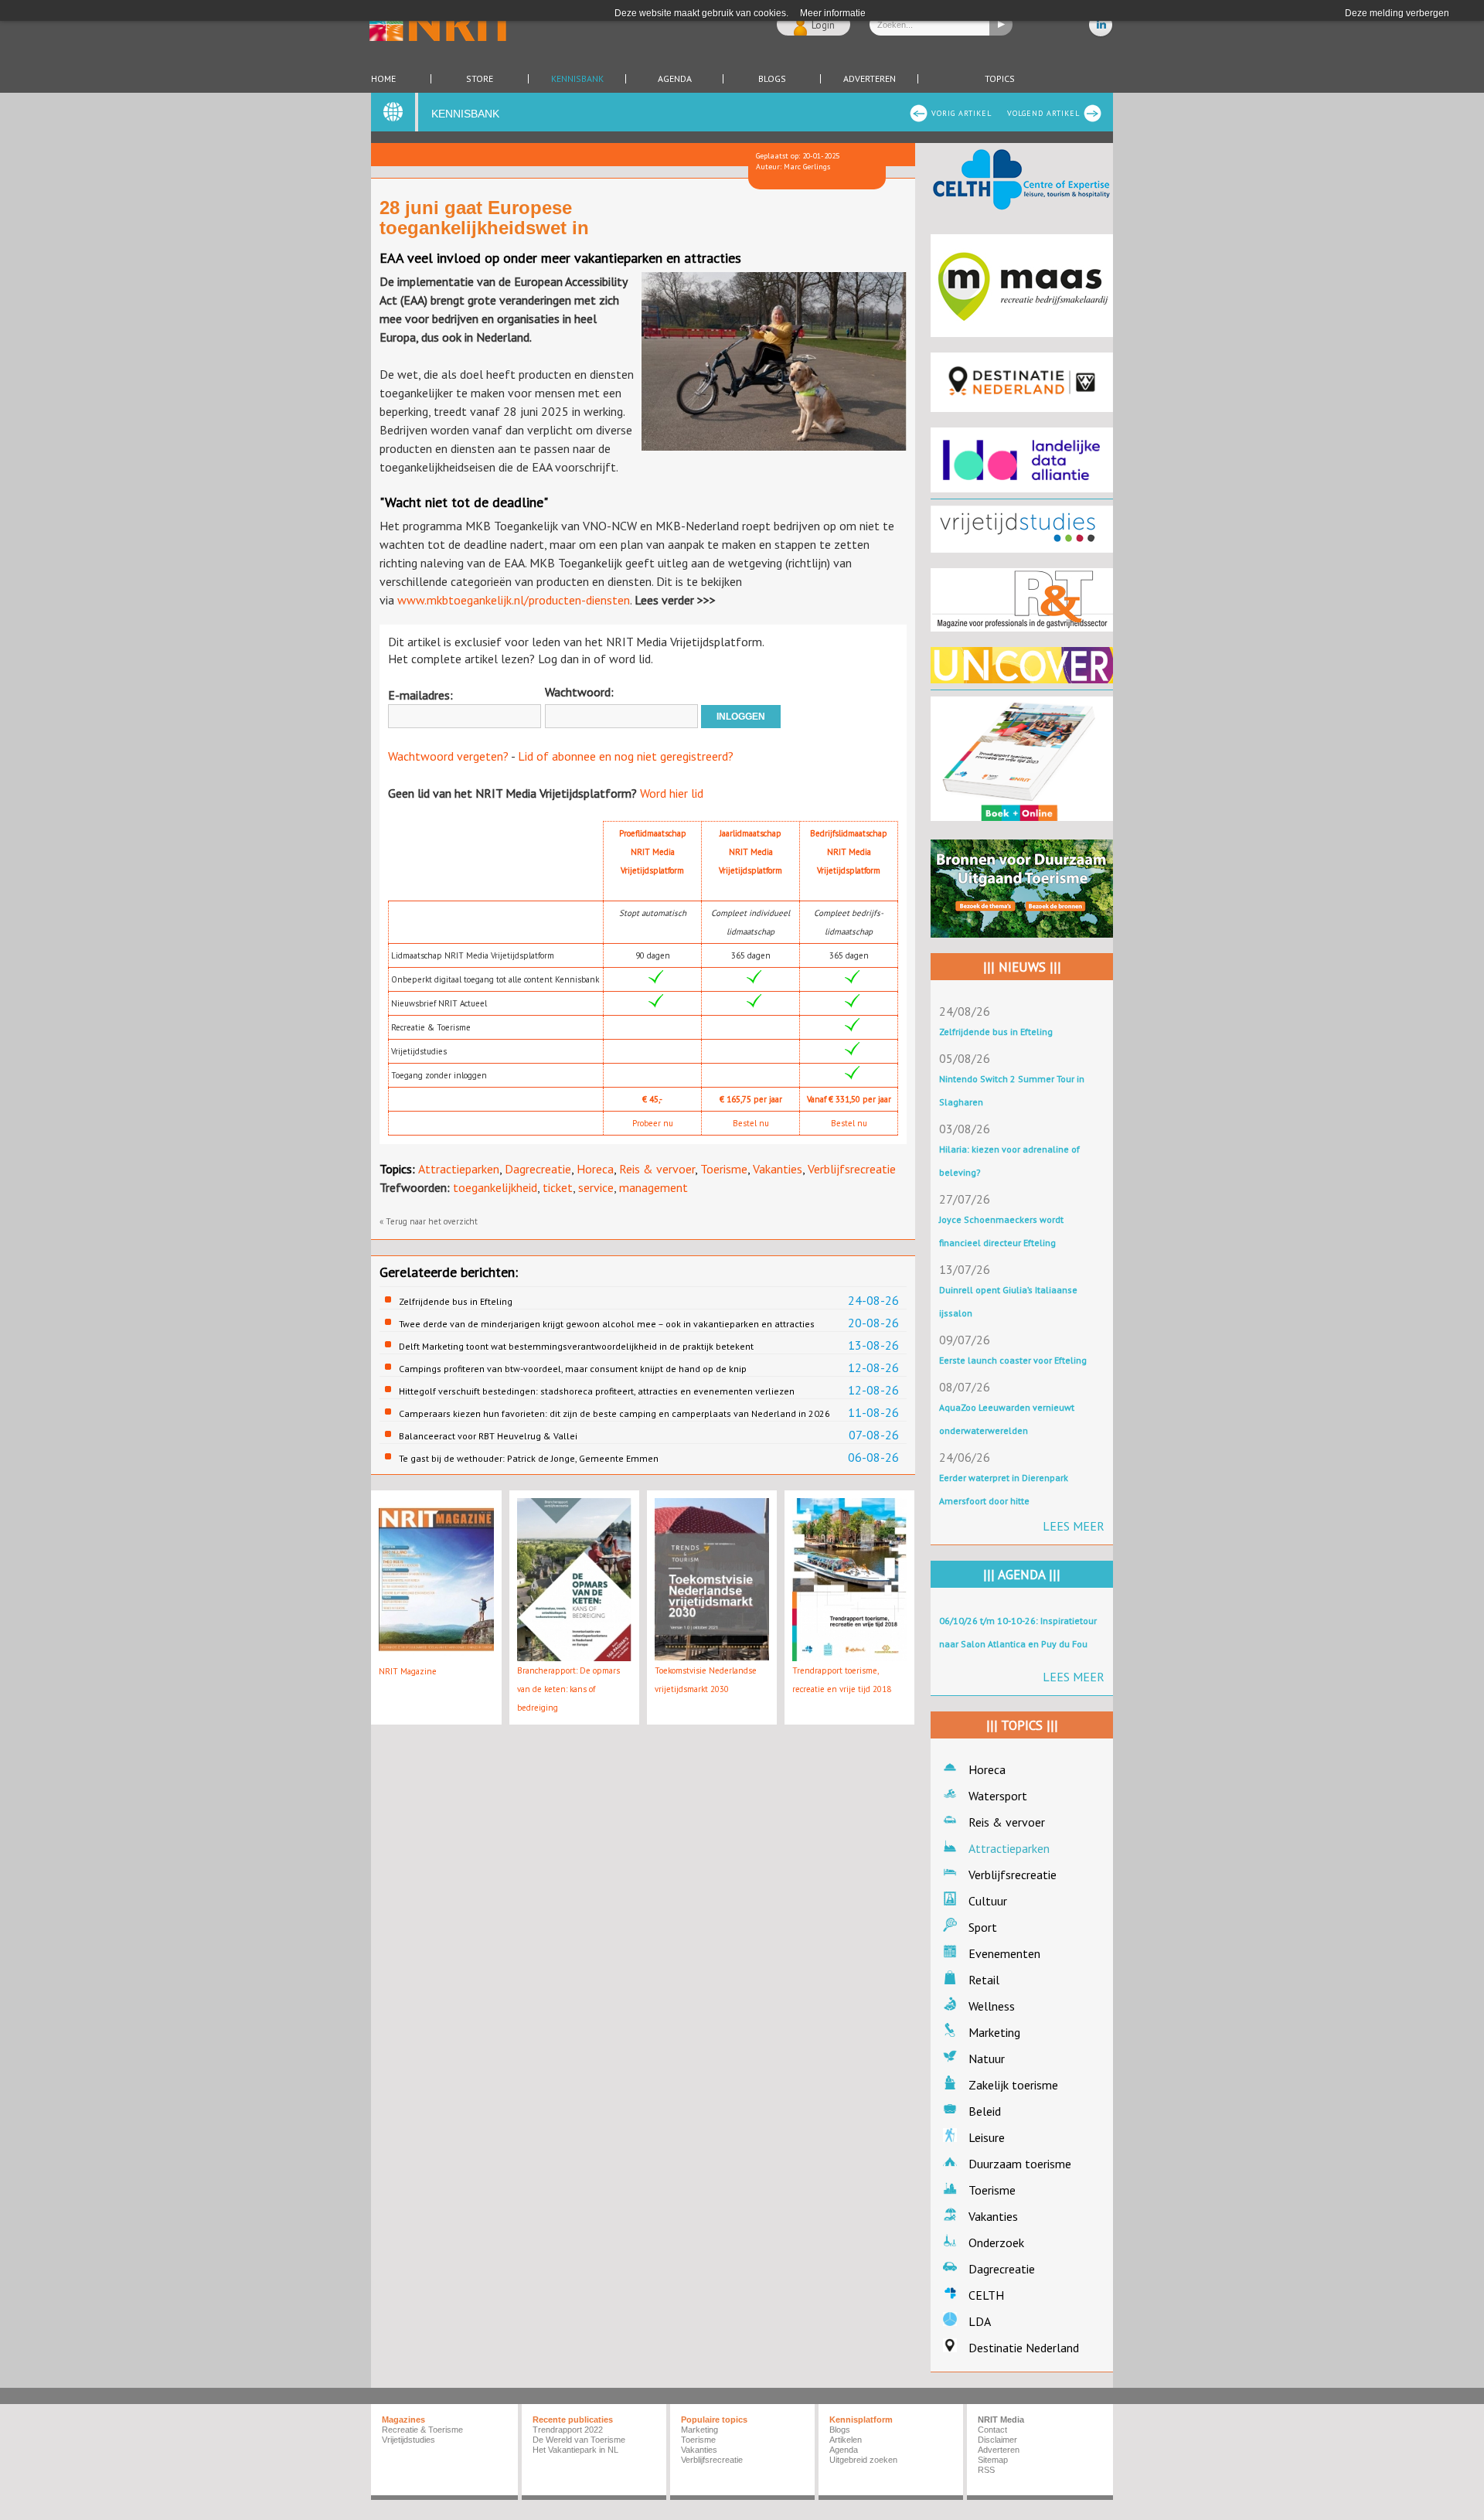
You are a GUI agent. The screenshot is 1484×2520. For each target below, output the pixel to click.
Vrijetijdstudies (408, 2440)
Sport (983, 1927)
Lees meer (1074, 1526)
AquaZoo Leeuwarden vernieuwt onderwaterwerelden (1007, 1419)
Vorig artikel (962, 113)
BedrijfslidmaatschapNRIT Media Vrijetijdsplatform (849, 852)
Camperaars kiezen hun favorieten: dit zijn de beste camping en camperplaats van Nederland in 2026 (614, 1413)
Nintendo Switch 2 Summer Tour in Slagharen (1012, 1090)
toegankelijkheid (495, 1187)
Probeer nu (653, 1123)
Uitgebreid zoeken (863, 2460)
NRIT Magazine (408, 1671)
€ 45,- (652, 1099)
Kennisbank (577, 79)
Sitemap (993, 2460)
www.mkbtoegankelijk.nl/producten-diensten (514, 600)
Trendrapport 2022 (568, 2430)
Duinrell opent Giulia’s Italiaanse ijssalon (1008, 1301)
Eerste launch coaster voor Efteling (1013, 1360)
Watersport (998, 1796)
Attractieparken (459, 1169)
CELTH (986, 2295)
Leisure (987, 2137)
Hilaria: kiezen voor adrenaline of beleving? (1009, 1161)
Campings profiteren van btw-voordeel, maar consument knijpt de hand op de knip (573, 1369)
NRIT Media (1001, 2420)
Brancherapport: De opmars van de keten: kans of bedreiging (568, 1689)
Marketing (994, 2032)
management (654, 1187)
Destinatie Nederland (1024, 2348)
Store (480, 79)
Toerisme (724, 1169)
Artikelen (846, 2440)
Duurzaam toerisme (1020, 2164)
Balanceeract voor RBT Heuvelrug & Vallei (488, 1436)
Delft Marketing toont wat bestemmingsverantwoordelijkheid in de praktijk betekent (576, 1346)
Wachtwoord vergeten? (448, 756)
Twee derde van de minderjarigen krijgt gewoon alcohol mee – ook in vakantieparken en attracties (607, 1324)
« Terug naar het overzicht (429, 1221)
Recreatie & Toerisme (422, 2430)
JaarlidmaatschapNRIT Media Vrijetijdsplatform (751, 852)
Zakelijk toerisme (1013, 2085)
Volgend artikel (1043, 113)
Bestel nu (751, 1123)
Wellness (992, 2006)
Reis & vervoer (657, 1169)
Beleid (985, 2111)
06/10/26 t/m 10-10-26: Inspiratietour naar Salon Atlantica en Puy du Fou (1018, 1632)
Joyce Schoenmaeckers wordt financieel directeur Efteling (1001, 1231)
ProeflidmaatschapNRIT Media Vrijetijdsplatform (653, 852)
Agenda (675, 79)
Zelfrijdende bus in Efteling (456, 1301)
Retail (984, 1980)
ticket (558, 1187)
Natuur (987, 2059)
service (596, 1187)
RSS (986, 2470)
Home (383, 79)
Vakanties (778, 1169)
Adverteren (870, 79)
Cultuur (988, 1901)
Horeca (595, 1169)
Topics (1000, 79)
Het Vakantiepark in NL (575, 2450)
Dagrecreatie (538, 1169)
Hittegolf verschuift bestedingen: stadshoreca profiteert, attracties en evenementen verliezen (597, 1391)
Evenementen (1004, 1953)
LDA (980, 2321)
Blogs (772, 79)
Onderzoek (996, 2242)
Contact (992, 2430)
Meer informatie (833, 13)
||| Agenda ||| (1022, 1575)
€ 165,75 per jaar (751, 1099)
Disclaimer (997, 2440)
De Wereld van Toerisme (579, 2440)
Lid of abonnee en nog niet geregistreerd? (626, 756)
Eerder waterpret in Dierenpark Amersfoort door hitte (1004, 1489)
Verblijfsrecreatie (852, 1169)
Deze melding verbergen (1397, 13)
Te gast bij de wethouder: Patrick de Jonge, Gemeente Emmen (529, 1458)
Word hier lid (672, 793)
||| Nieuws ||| (1022, 967)
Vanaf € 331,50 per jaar (849, 1099)
